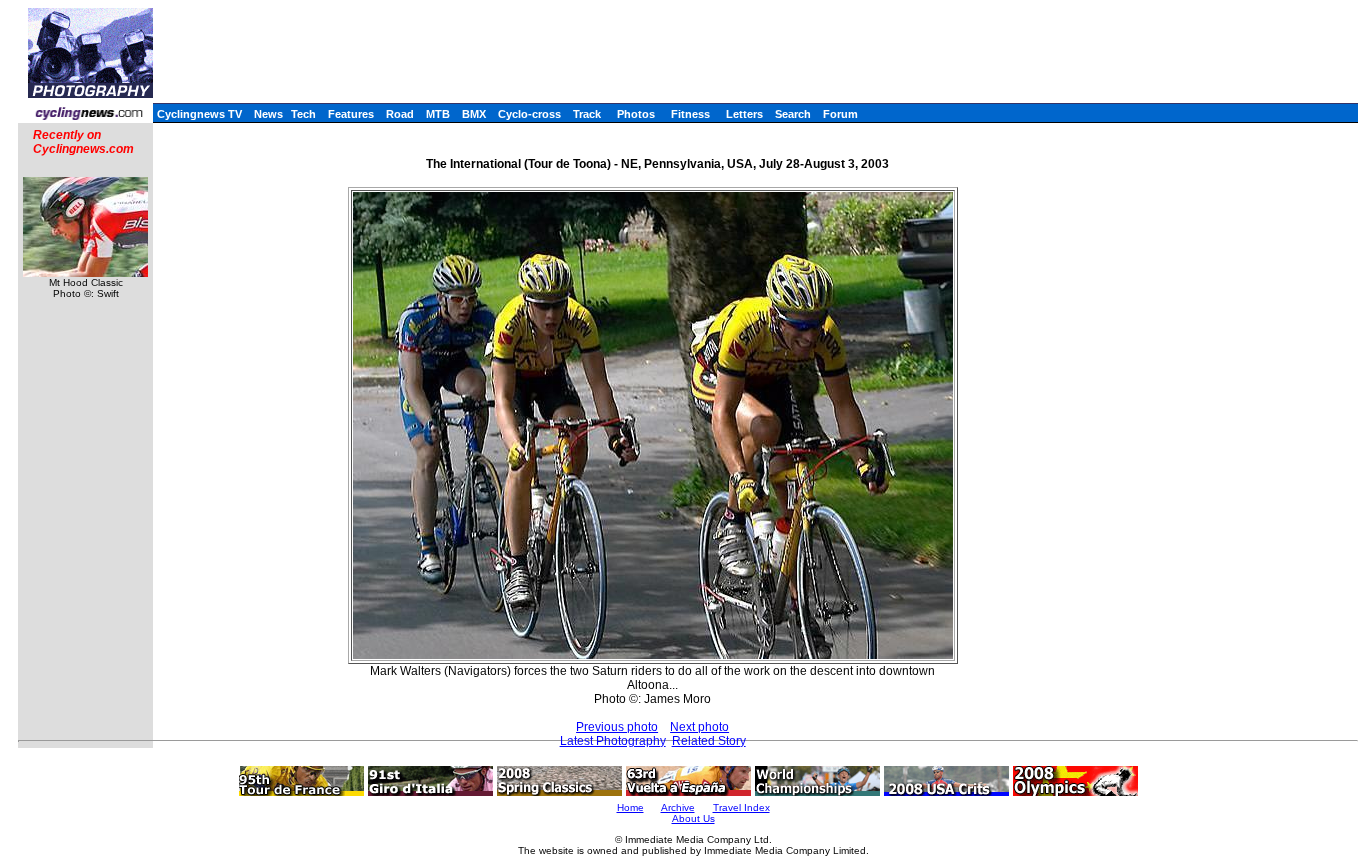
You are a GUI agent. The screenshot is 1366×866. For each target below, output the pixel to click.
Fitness (690, 114)
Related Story (709, 741)
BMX (474, 114)
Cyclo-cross (529, 114)
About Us (693, 818)
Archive (678, 807)
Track (587, 114)
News (268, 114)
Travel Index (741, 807)
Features (351, 114)
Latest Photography (613, 741)
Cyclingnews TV (199, 114)
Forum (840, 114)
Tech (303, 114)
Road (400, 114)
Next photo (699, 727)
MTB (438, 114)
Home (630, 807)
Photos (636, 114)
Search (793, 114)
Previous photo (617, 727)
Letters (744, 114)
